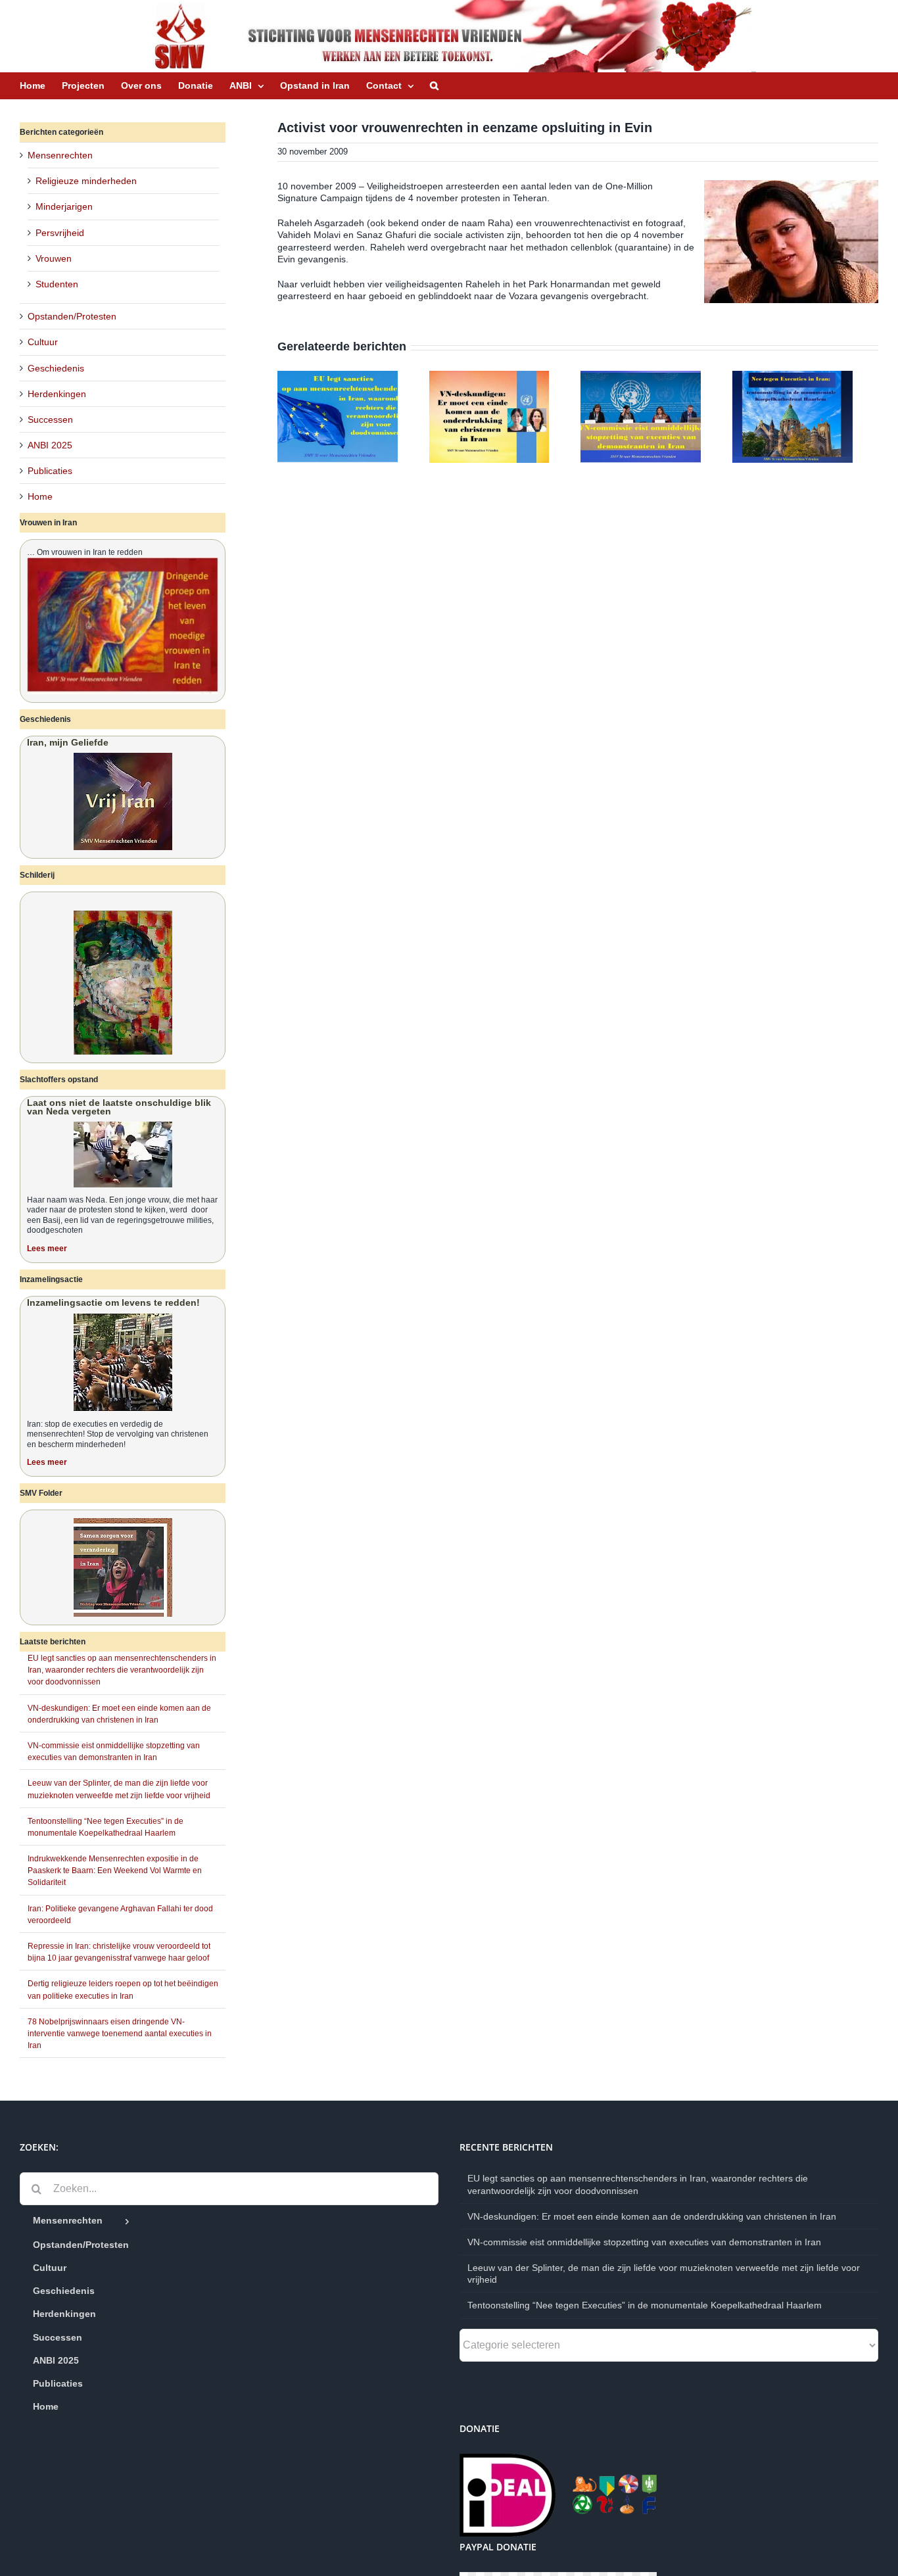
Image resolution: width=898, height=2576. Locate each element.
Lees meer (47, 1249)
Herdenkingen (57, 394)
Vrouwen (54, 258)
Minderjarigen (64, 206)
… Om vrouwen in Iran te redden (85, 552)
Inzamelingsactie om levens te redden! (113, 1302)
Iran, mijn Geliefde (68, 742)
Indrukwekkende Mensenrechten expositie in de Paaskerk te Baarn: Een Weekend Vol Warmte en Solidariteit (115, 1871)
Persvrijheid (60, 233)
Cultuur (43, 342)
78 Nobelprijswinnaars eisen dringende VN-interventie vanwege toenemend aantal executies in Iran (120, 2034)
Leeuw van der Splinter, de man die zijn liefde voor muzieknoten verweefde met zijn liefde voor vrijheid (664, 2274)
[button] (434, 85)
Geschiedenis (56, 368)
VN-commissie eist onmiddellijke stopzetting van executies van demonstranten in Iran (644, 2242)
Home (40, 496)
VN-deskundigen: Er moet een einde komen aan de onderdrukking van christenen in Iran (652, 2216)
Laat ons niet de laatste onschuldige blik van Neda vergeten (119, 1107)
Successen (50, 419)
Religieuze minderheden (86, 181)
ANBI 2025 (50, 445)
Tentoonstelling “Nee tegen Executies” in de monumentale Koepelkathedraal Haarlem (645, 2305)
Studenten (57, 284)
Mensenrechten (60, 155)
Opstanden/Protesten (72, 316)
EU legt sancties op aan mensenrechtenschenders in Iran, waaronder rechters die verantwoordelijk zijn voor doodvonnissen (122, 1670)
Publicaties (50, 471)
